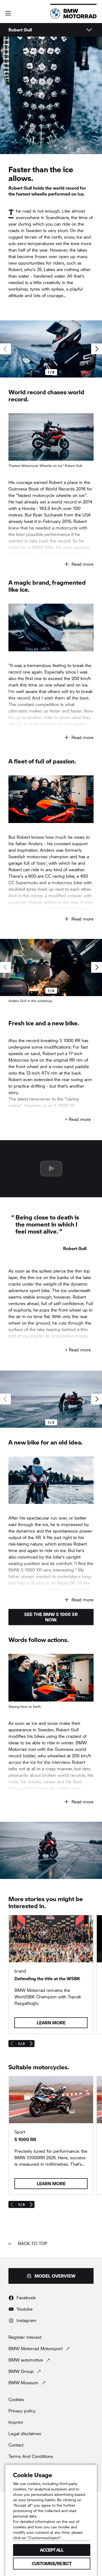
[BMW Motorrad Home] (73, 14)
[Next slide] (97, 349)
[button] (8, 13)
